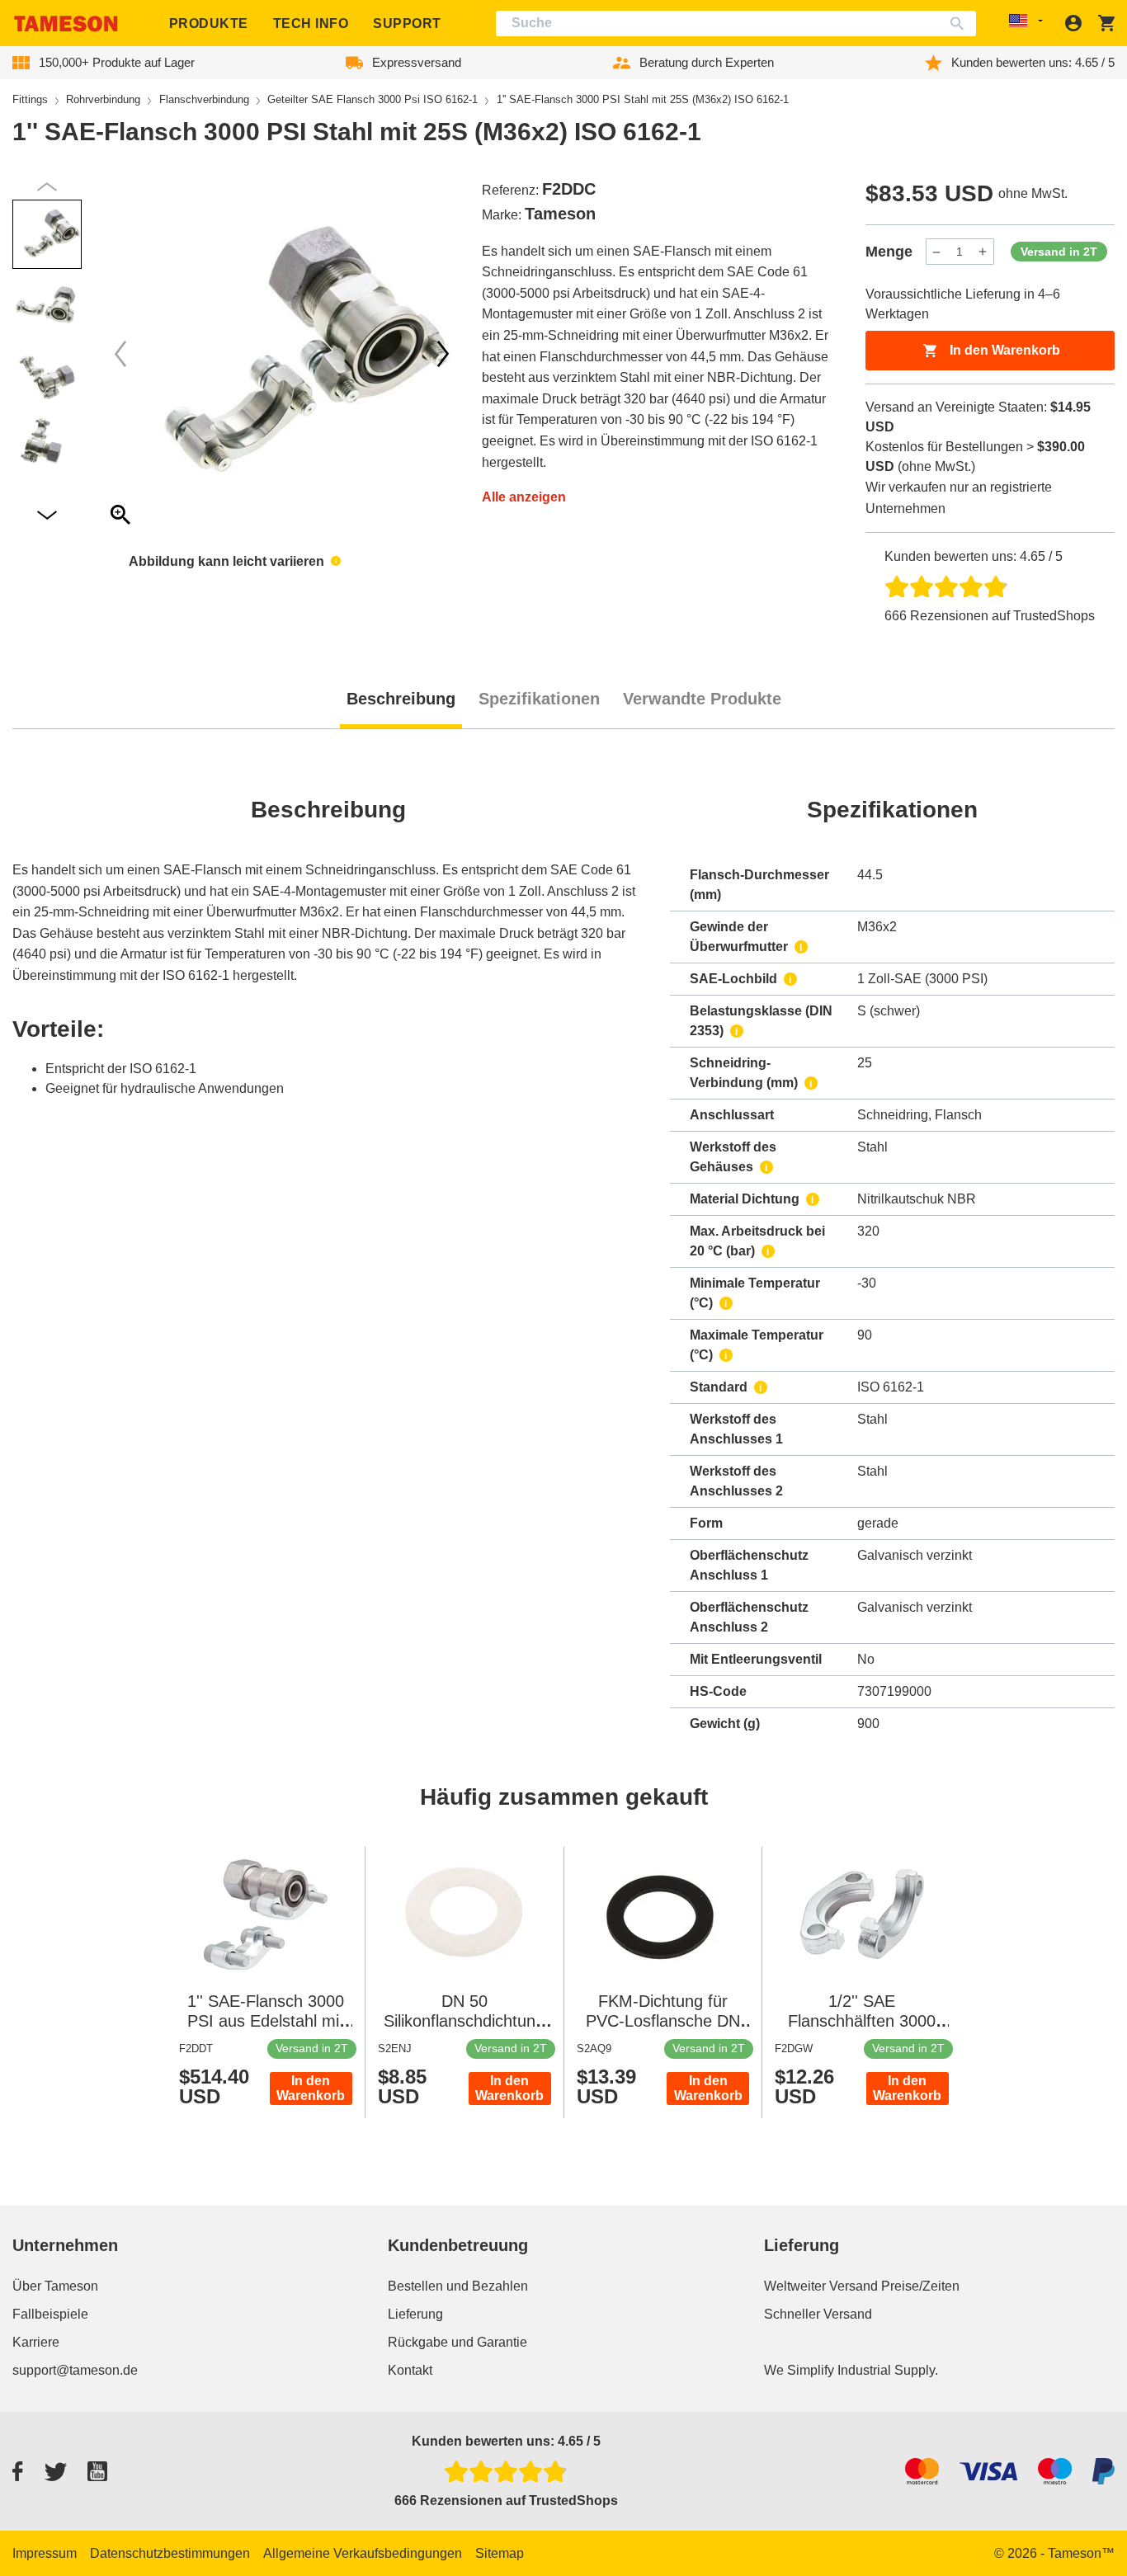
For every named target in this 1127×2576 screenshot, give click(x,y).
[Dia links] (443, 354)
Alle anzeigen (524, 497)
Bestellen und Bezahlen (458, 2286)
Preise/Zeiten (920, 2286)
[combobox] (736, 24)
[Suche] (961, 24)
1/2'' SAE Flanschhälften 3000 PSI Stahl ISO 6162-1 (862, 2021)
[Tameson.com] (66, 24)
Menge (889, 252)
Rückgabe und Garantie (457, 2342)
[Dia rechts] (120, 354)
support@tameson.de (75, 2370)
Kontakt (410, 2370)
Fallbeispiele (50, 2314)
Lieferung (415, 2314)
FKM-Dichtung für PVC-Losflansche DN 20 (663, 2021)
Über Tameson (55, 2286)
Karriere (36, 2342)
